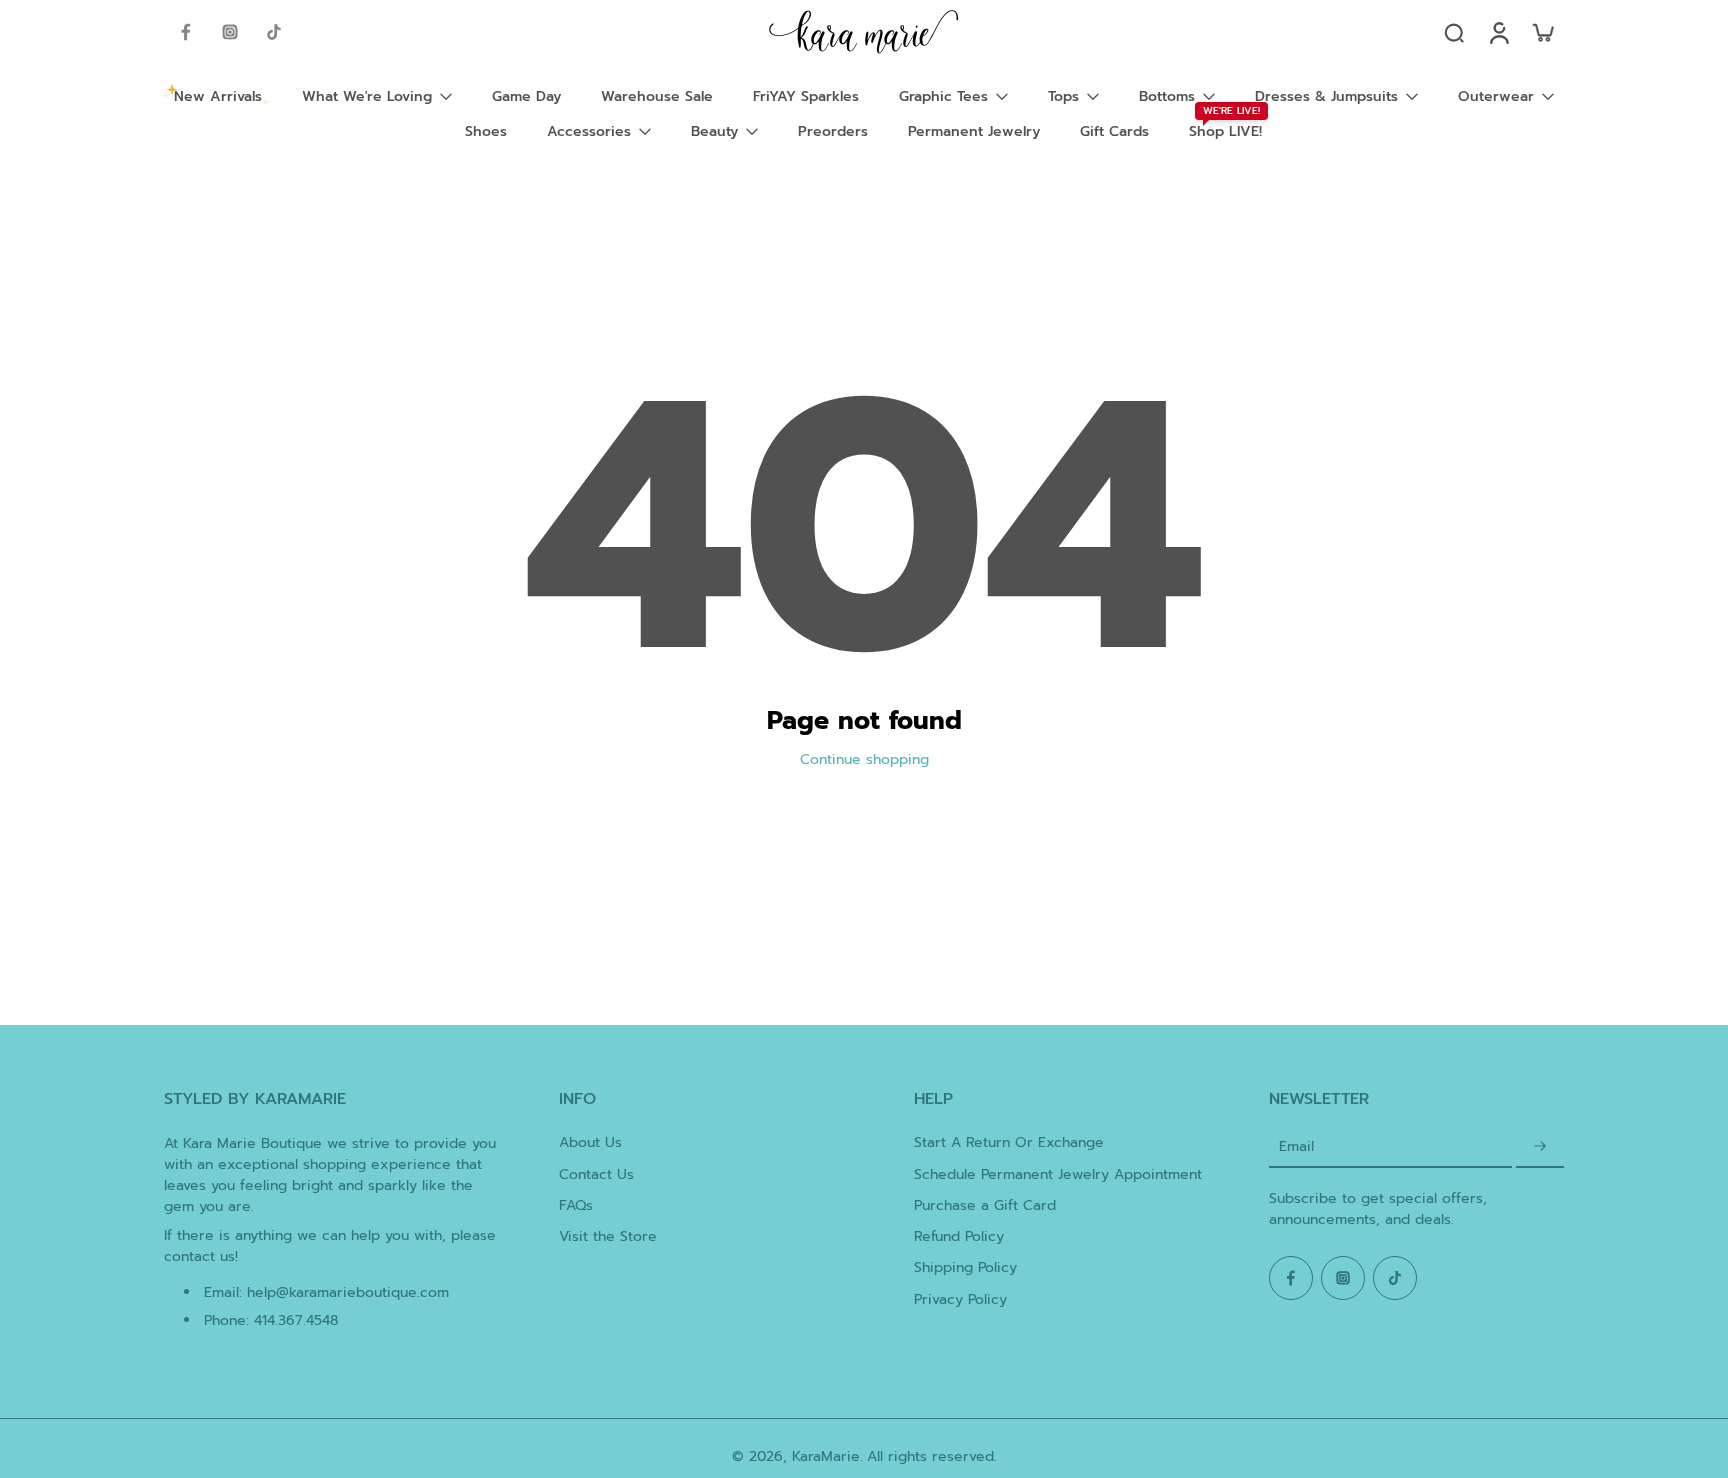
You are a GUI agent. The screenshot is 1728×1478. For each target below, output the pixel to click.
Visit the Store (608, 1236)
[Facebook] (186, 32)
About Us (590, 1142)
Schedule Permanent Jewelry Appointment (1058, 1174)
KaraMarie (826, 1456)
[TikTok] (274, 32)
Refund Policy (959, 1236)
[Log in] (1498, 32)
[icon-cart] (1542, 32)
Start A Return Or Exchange (1009, 1142)
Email (1296, 1146)
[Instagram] (230, 32)
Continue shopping (864, 759)
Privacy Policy (960, 1299)
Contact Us (596, 1174)
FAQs (576, 1205)
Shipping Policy (965, 1267)
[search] (1454, 32)
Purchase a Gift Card (985, 1205)
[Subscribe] (1540, 1146)
